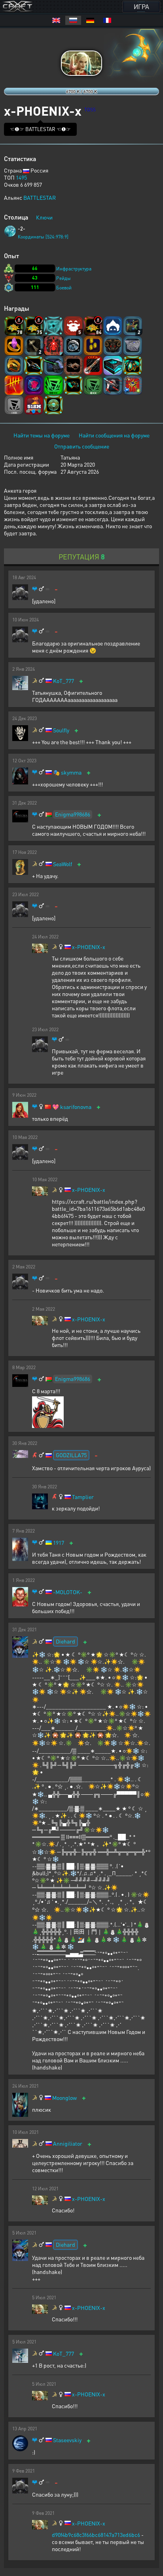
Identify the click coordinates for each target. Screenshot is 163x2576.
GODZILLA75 (71, 1455)
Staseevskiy (67, 2440)
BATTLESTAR (40, 197)
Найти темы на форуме (42, 435)
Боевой (64, 288)
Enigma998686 (73, 814)
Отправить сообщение (82, 446)
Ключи (44, 217)
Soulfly (61, 730)
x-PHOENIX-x (89, 947)
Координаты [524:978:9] (43, 237)
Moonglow (64, 2098)
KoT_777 (63, 681)
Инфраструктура (74, 269)
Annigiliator (68, 2144)
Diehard (65, 1641)
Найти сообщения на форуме (114, 435)
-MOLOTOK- (68, 1592)
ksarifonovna (76, 1107)
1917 (59, 1543)
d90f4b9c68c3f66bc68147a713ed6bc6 (96, 2535)
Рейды (63, 278)
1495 (21, 177)
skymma (71, 772)
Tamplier (83, 1497)
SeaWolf (63, 864)
